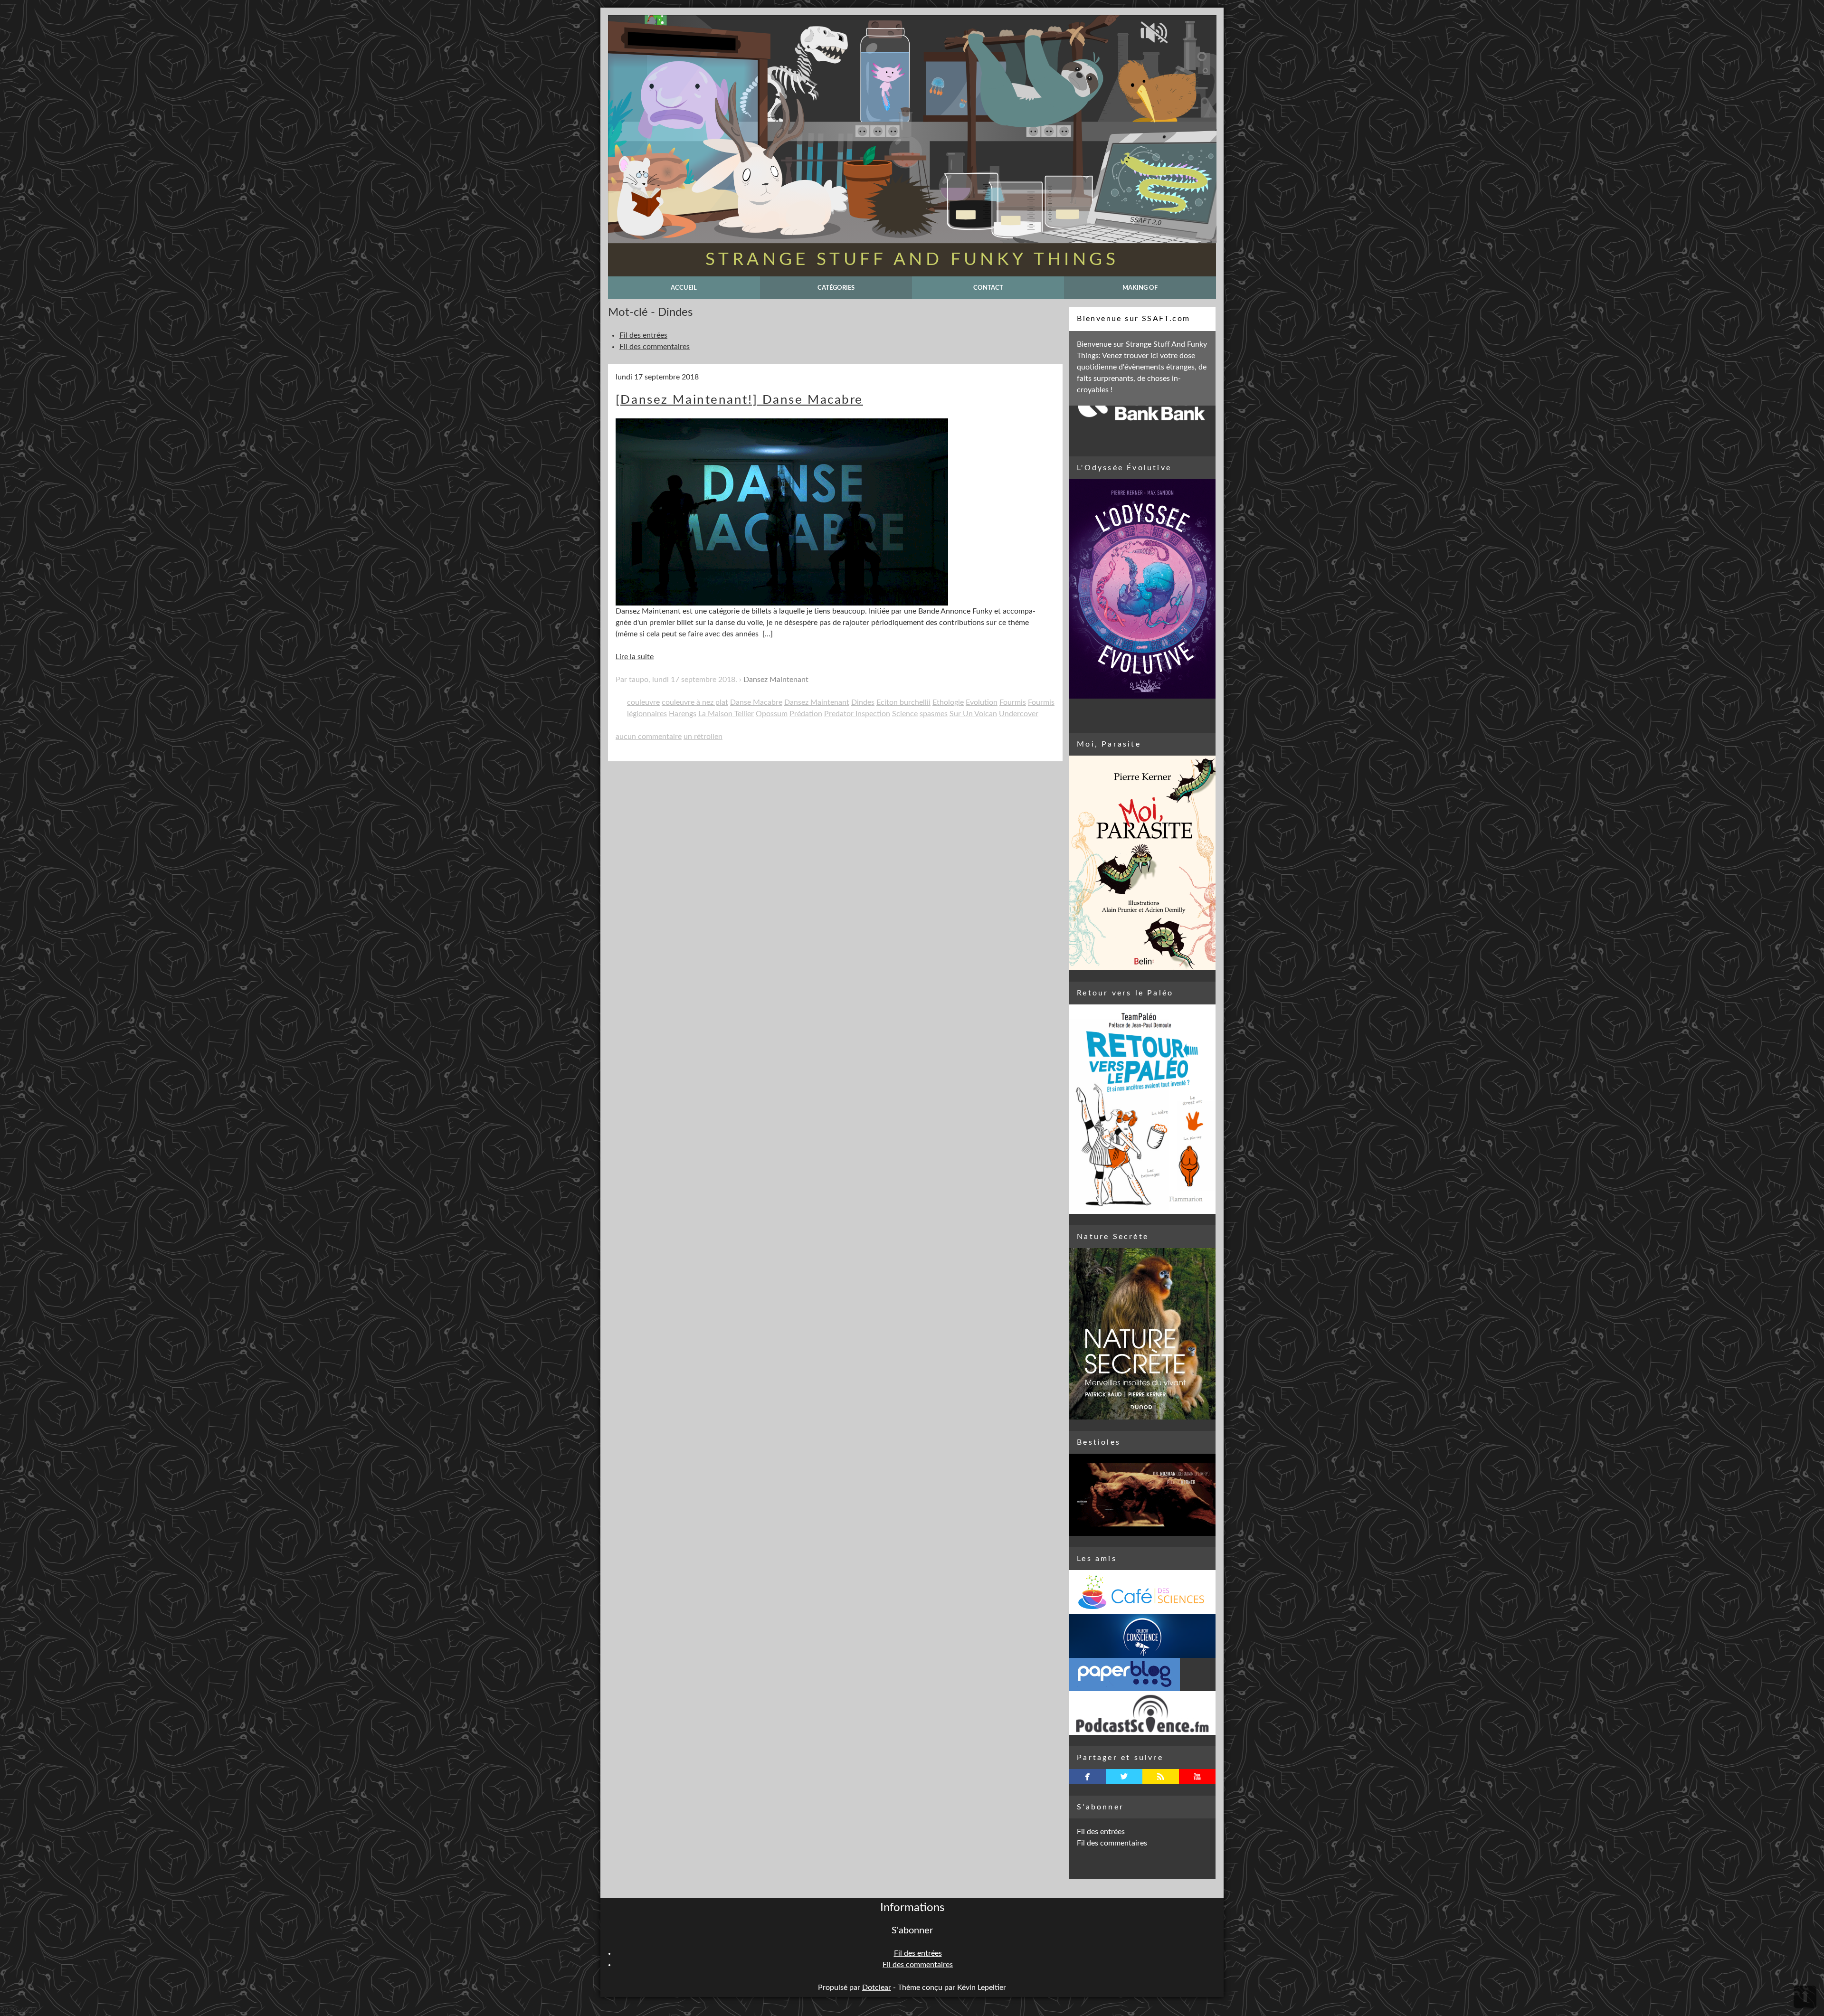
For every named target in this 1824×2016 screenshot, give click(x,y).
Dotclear (877, 1988)
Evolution (982, 702)
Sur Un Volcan (973, 714)
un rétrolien (703, 737)
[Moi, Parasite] (1142, 863)
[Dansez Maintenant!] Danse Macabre (739, 400)
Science (905, 714)
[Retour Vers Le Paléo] (1142, 1109)
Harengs (683, 714)
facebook (1088, 1777)
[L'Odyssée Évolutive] (1142, 589)
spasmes (934, 714)
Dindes (863, 702)
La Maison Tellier (726, 714)
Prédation (806, 714)
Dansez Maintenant (776, 680)
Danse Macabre (756, 702)
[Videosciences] (1142, 1713)
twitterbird (1124, 1777)
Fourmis (1013, 702)
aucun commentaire (649, 737)
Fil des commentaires (655, 347)
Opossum (772, 714)
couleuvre (643, 702)
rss (1161, 1777)
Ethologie (948, 702)
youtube (1197, 1777)
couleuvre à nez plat (695, 702)
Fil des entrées (643, 335)
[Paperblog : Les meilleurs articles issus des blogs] (1142, 1675)
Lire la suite (635, 657)
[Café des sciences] (1142, 1592)
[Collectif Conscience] (1142, 1636)
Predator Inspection (857, 714)
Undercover (1019, 714)
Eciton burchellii (903, 702)
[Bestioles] (1142, 1495)
